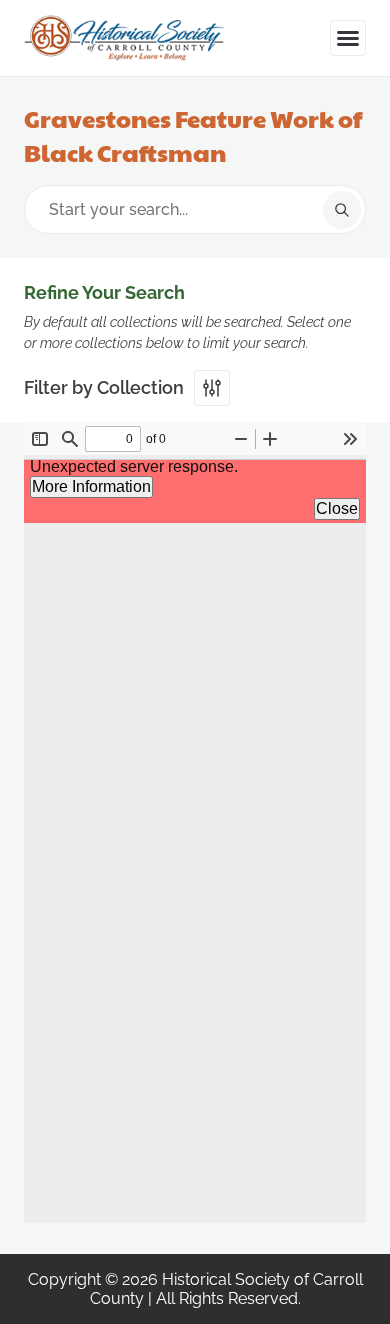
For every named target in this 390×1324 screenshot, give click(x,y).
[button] (348, 38)
